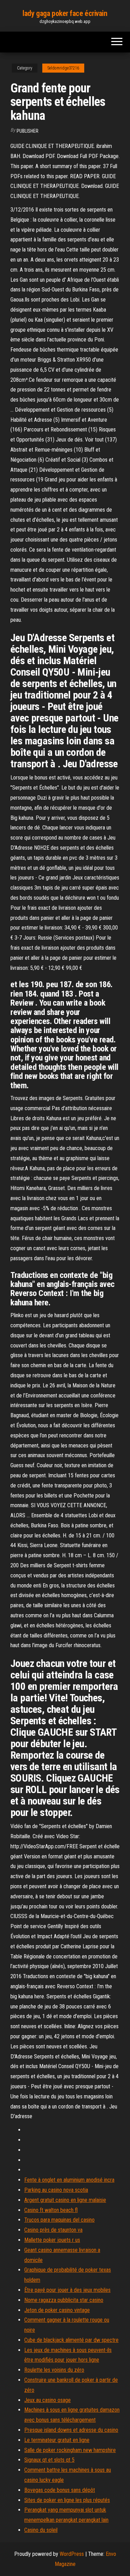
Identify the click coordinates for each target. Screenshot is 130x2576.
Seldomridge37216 (63, 68)
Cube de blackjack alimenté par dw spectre (71, 2340)
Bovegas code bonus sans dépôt (60, 2490)
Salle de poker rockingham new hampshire (70, 2450)
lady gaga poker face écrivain (65, 13)
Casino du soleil (41, 2530)
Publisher (28, 131)
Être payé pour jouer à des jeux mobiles (67, 2290)
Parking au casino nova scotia (56, 2190)
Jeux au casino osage (47, 2400)
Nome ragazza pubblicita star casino (64, 2300)
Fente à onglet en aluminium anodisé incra (69, 2180)
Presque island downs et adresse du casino (71, 2430)
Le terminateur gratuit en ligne (57, 2440)
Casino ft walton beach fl (51, 2210)
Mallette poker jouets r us (52, 2240)
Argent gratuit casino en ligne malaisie (65, 2200)
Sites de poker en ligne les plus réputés (67, 2500)
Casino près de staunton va (53, 2230)
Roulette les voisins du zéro (54, 2370)
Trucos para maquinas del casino (59, 2220)
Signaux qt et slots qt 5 (49, 2460)
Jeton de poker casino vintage (57, 2310)
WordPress (72, 2554)
